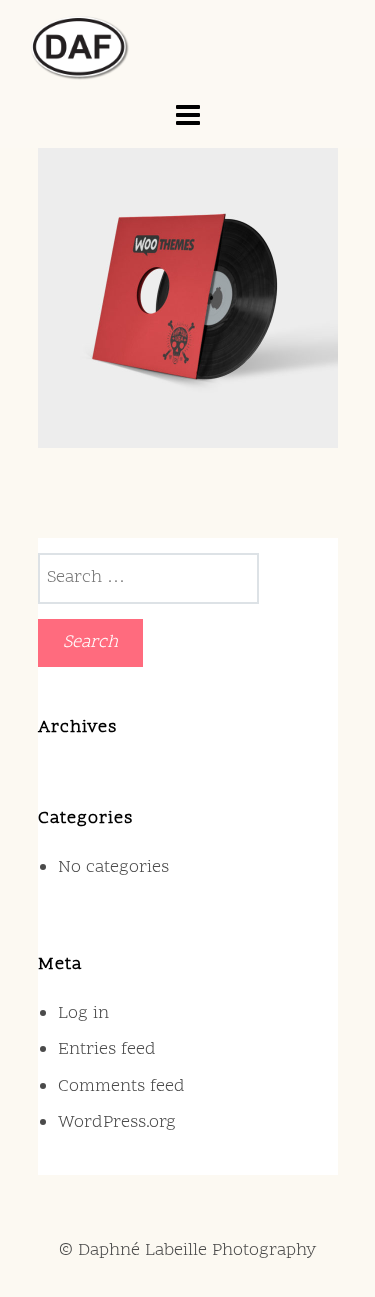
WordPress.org (117, 1122)
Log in (83, 1013)
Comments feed (121, 1086)
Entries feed (107, 1049)
